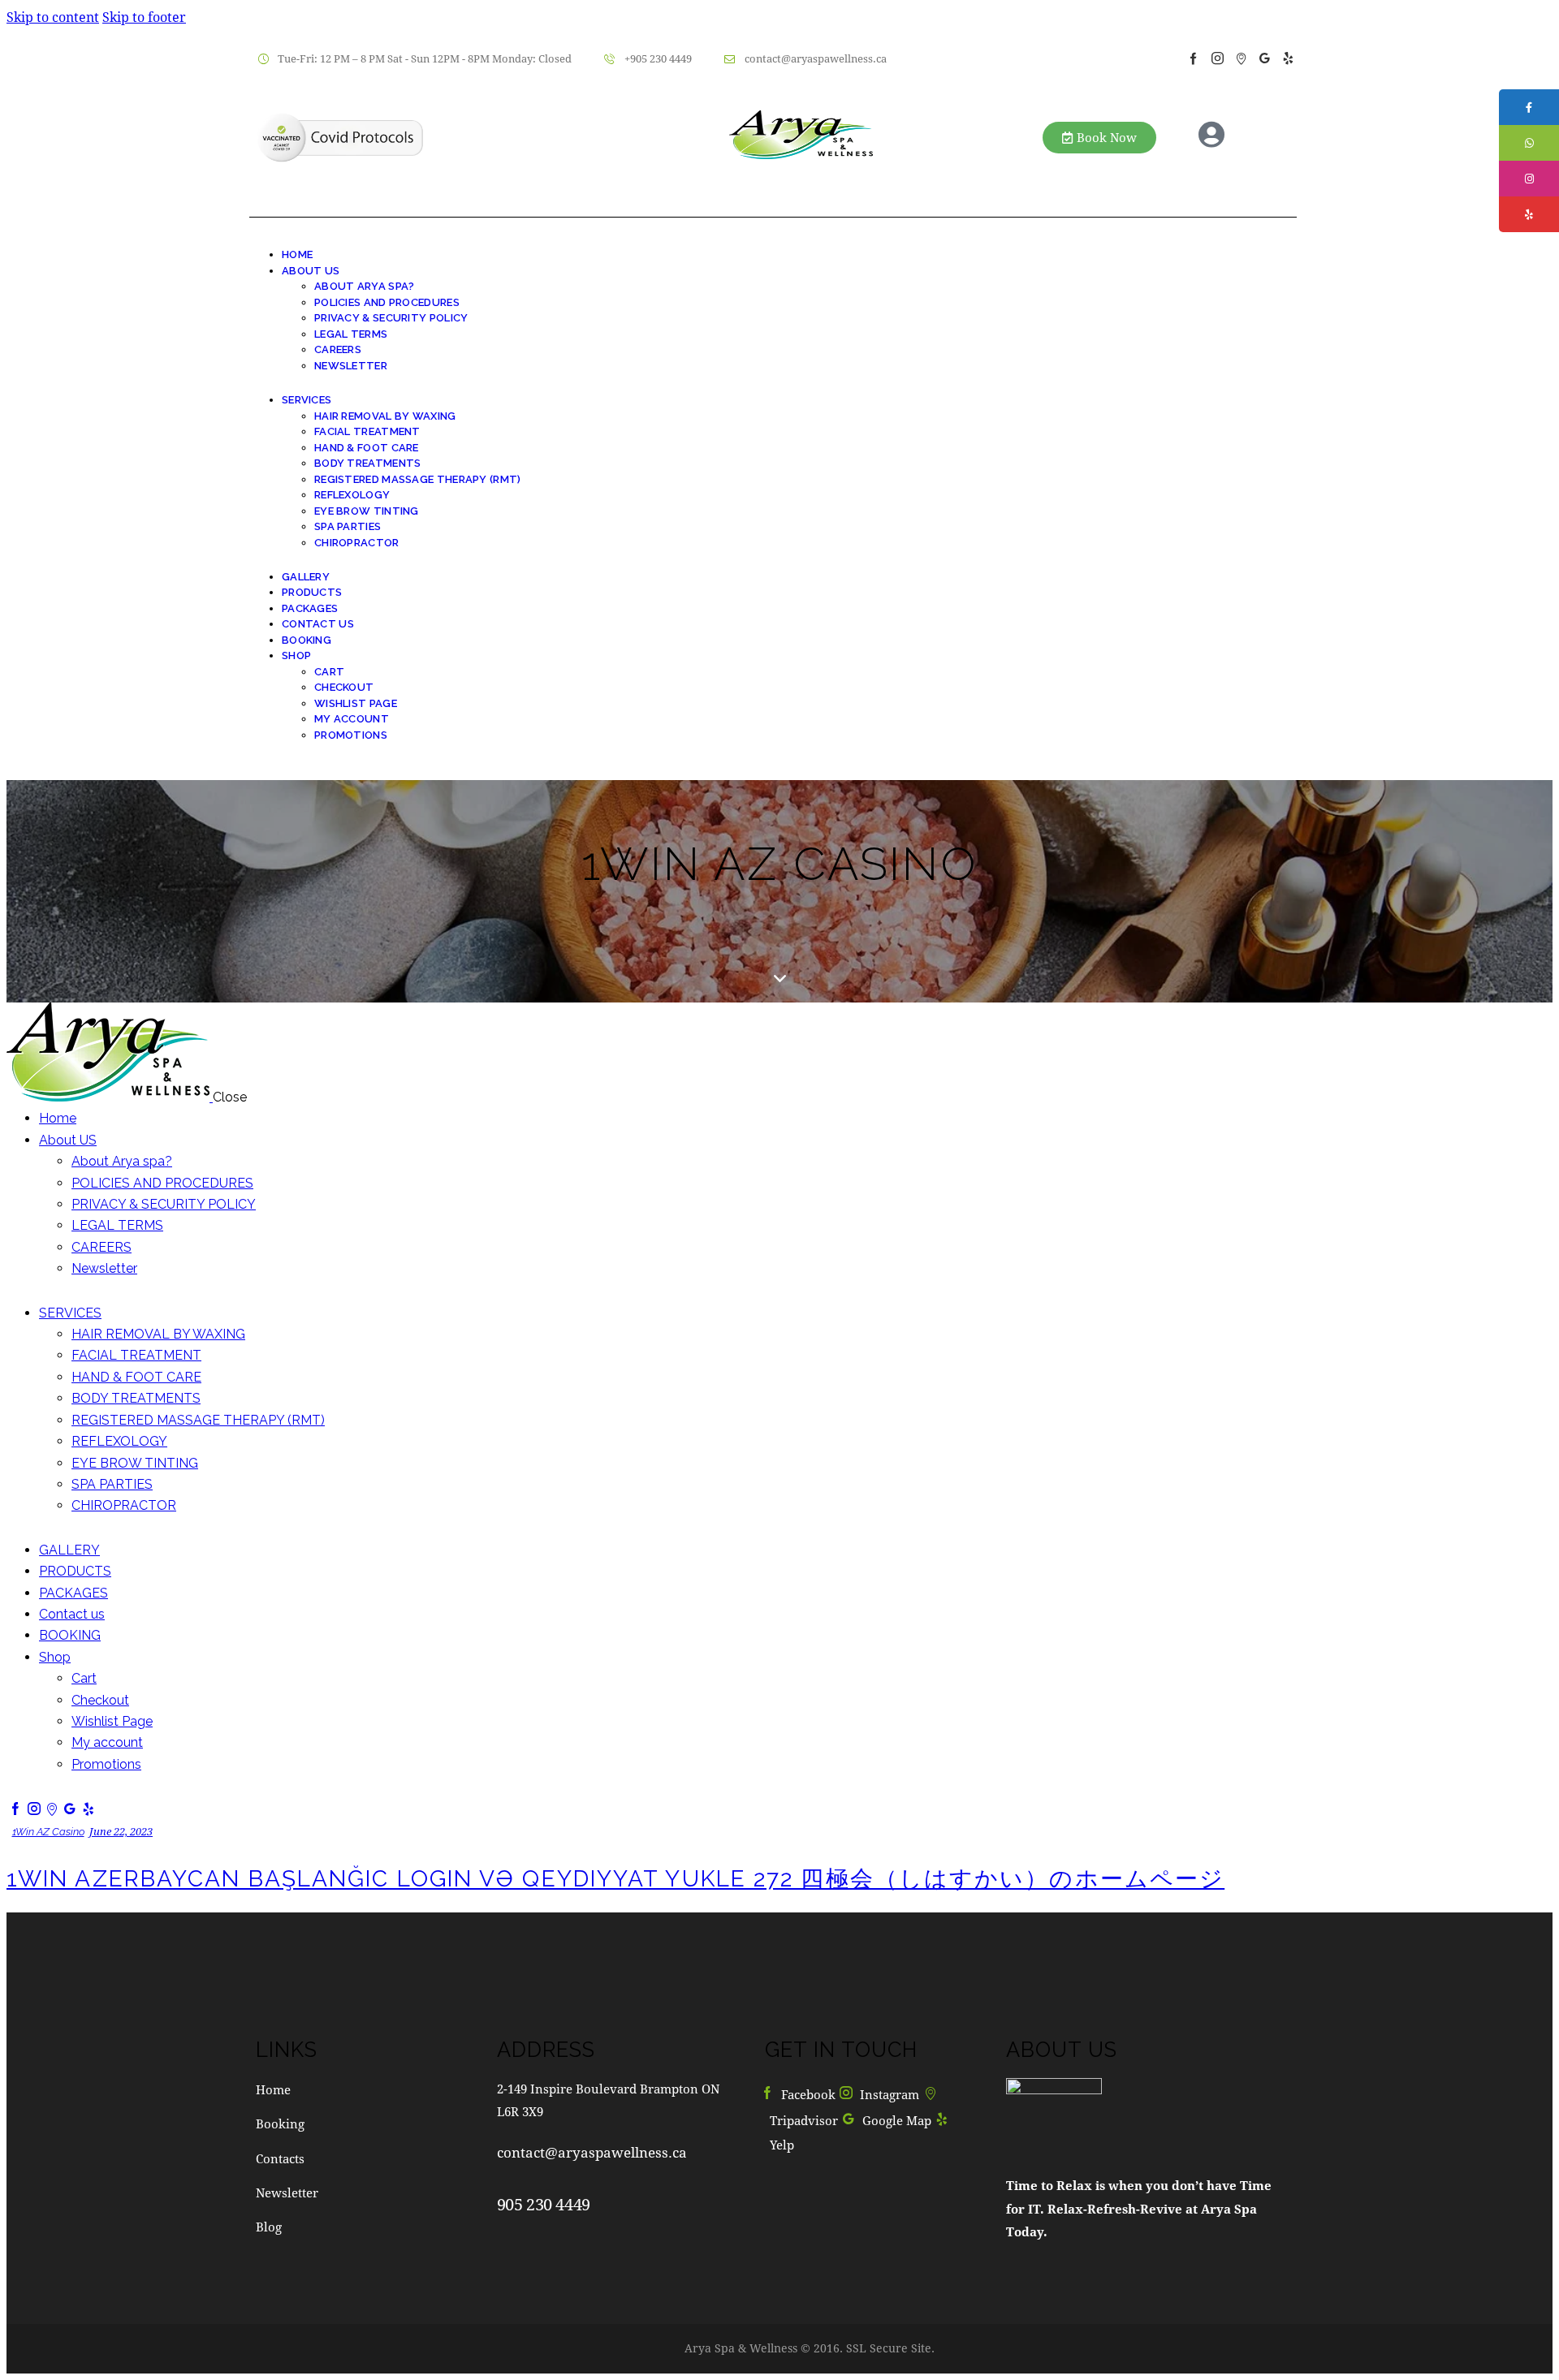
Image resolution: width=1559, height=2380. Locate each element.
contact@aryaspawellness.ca (592, 2152)
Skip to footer (144, 17)
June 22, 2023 (121, 1831)
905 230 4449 (544, 2204)
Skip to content (53, 17)
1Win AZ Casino (48, 1832)
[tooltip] (1529, 107)
